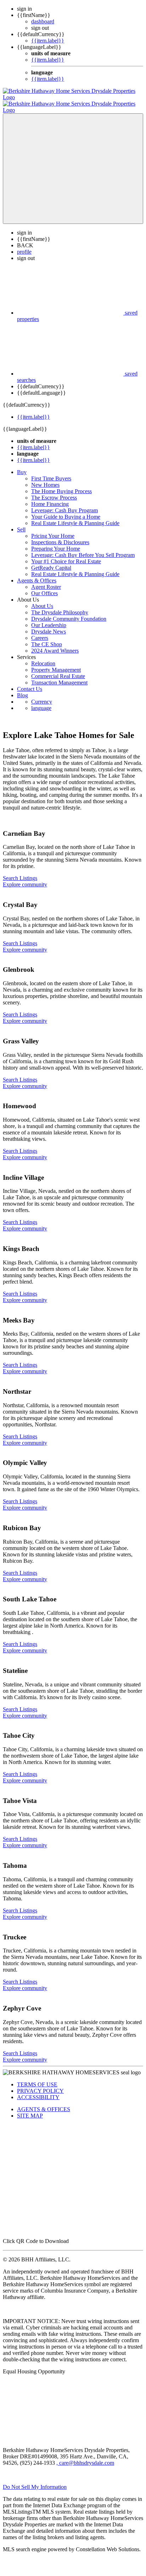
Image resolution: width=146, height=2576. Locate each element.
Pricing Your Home (53, 529)
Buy (22, 466)
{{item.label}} (48, 41)
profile (24, 245)
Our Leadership (49, 619)
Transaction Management (59, 676)
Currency (42, 695)
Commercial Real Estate (58, 670)
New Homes (45, 478)
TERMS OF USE (37, 2078)
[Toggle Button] (73, 162)
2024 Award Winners (55, 644)
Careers (40, 632)
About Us (42, 600)
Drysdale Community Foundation (69, 612)
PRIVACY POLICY (40, 2084)
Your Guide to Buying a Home (66, 510)
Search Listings (20, 872)
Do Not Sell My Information (35, 2481)
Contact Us (30, 683)
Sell (21, 523)
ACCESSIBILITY (38, 2091)
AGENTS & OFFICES (44, 2103)
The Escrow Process (54, 491)
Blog (23, 689)
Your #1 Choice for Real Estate (66, 555)
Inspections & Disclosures (60, 536)
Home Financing (50, 498)
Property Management (56, 663)
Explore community (25, 878)
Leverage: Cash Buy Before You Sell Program (83, 549)
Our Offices (44, 587)
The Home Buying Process (61, 485)
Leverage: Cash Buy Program (64, 504)
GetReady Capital (51, 561)
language (41, 702)
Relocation (43, 657)
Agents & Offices (37, 574)
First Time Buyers (51, 472)
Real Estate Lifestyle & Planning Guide (75, 517)
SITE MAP (30, 2109)
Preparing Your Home (56, 542)
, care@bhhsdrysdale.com (85, 2456)
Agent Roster (46, 580)
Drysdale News (49, 625)
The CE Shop (47, 638)
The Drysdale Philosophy (60, 606)
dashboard (43, 21)
